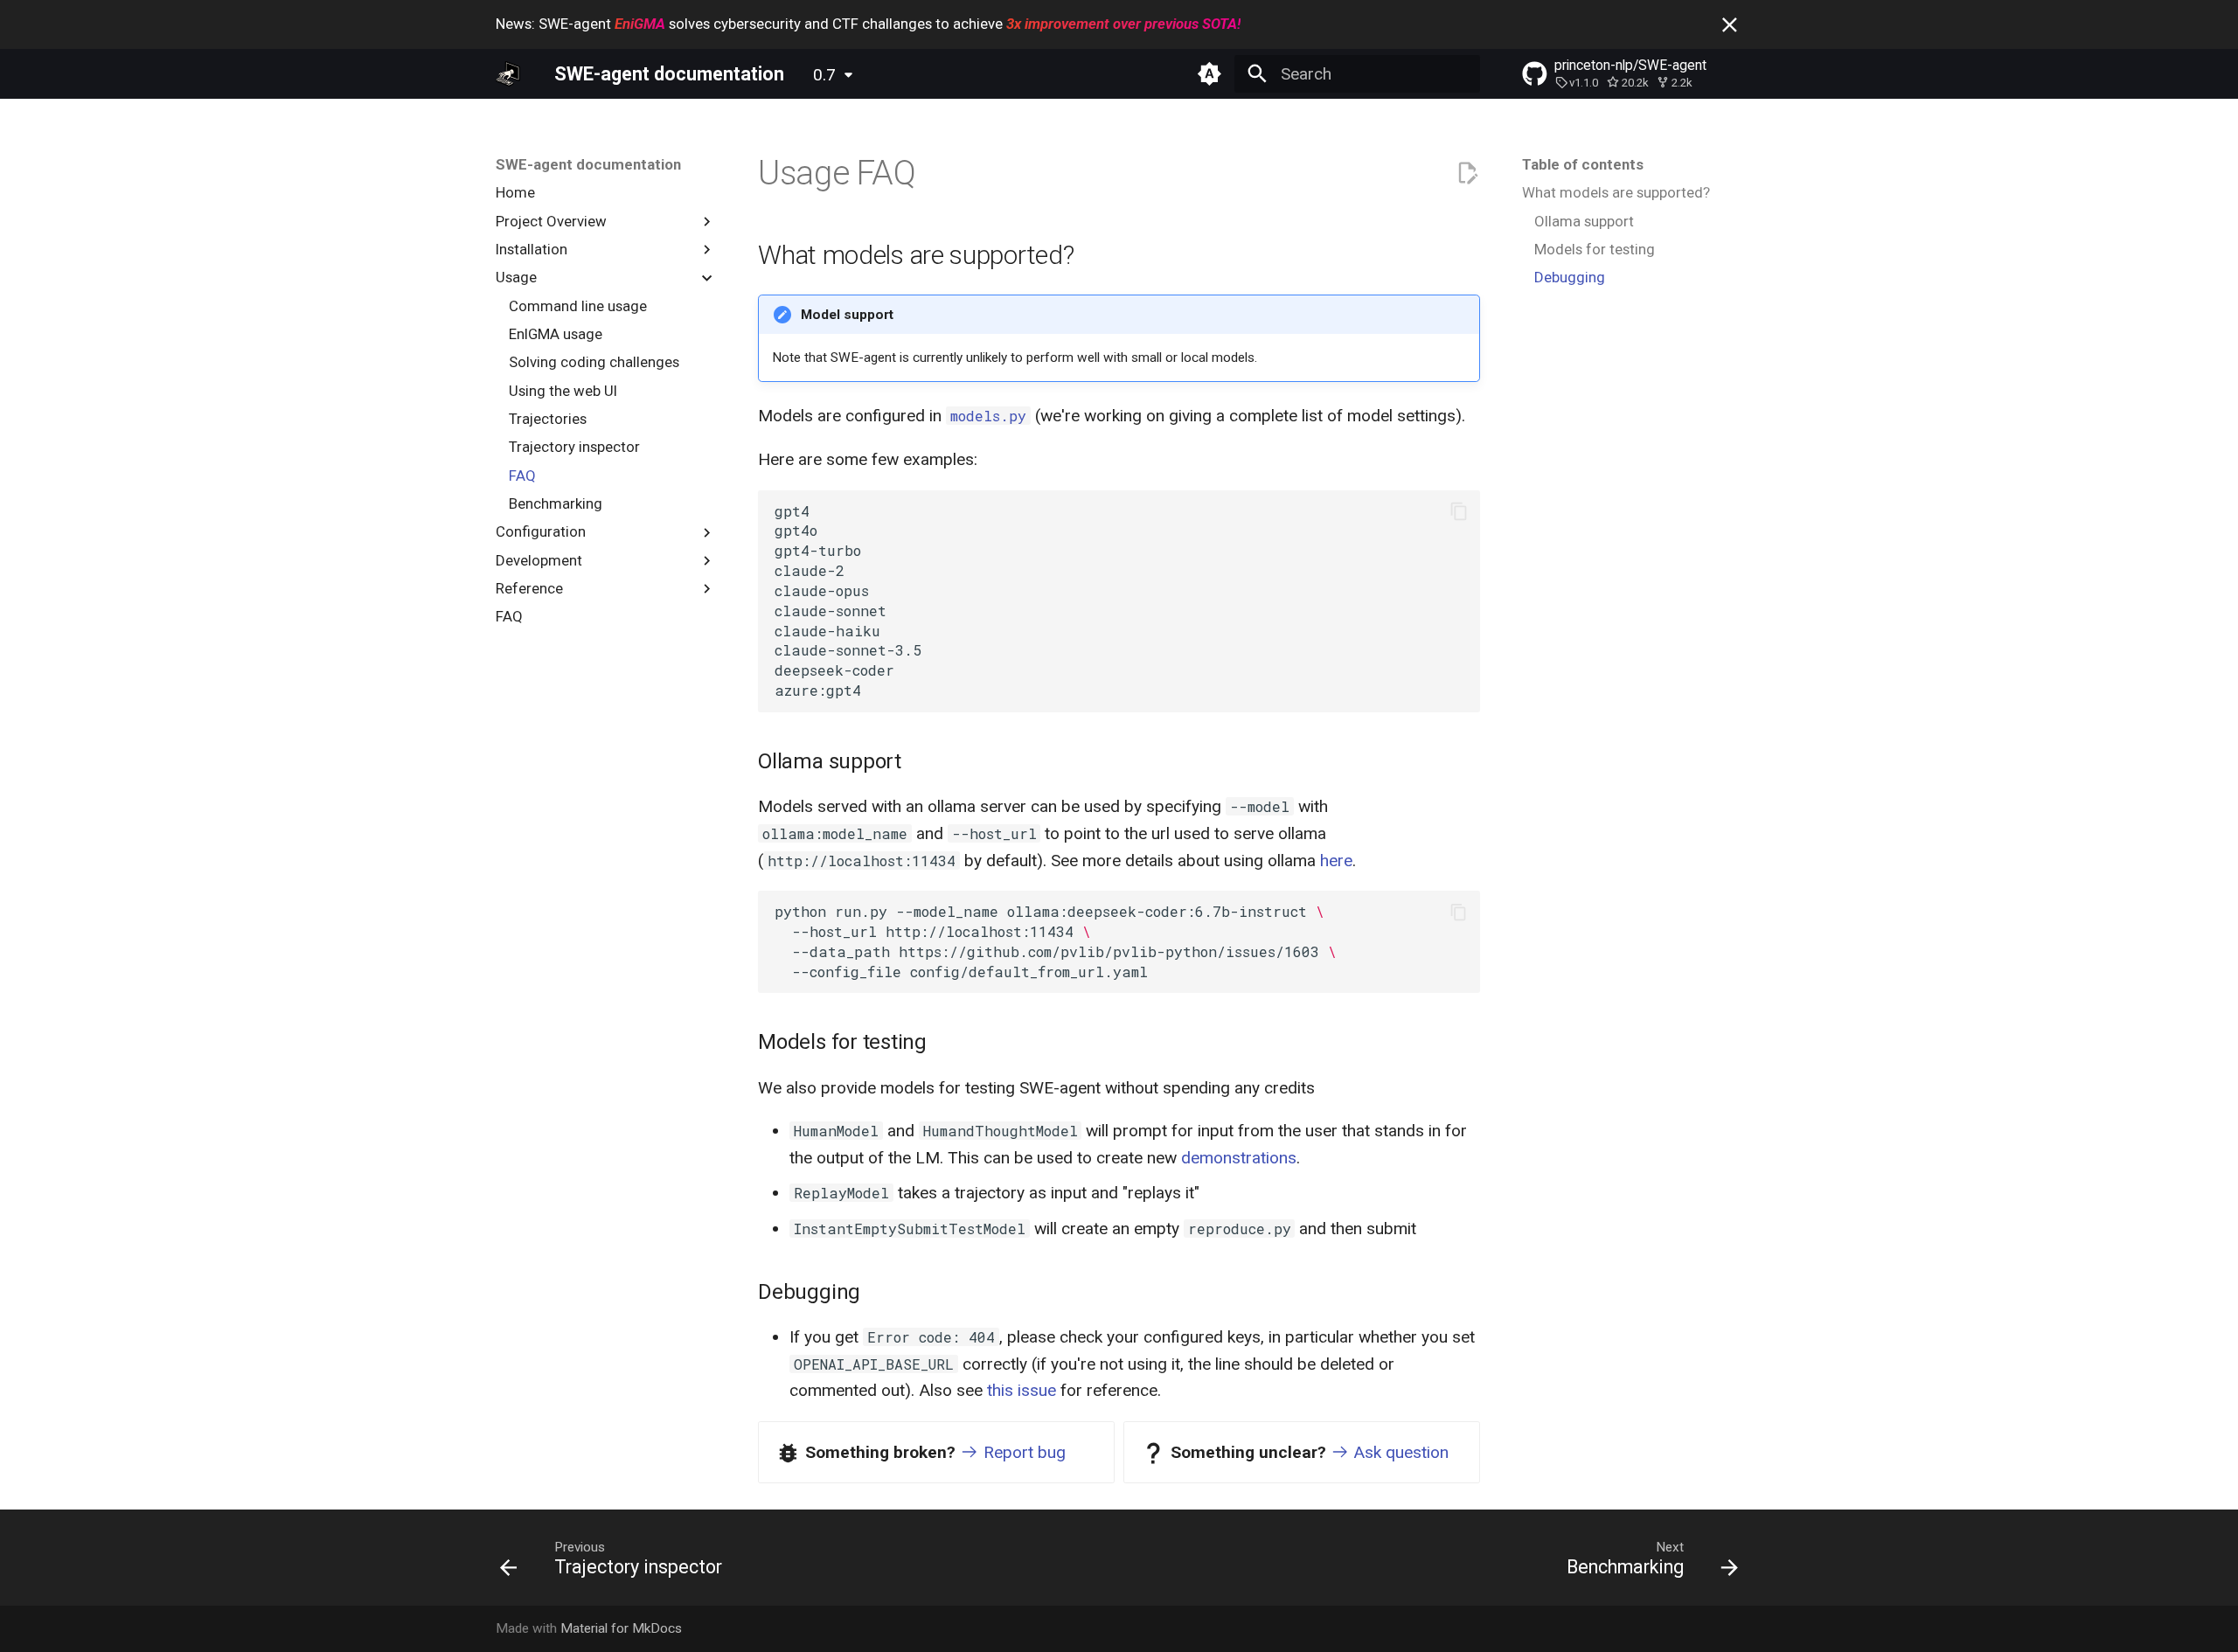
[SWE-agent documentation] (508, 73)
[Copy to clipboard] (1459, 512)
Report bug (1022, 1452)
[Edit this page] (1467, 174)
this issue (1022, 1390)
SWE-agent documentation (588, 164)
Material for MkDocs (621, 1628)
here (1336, 861)
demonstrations (1239, 1158)
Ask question (1399, 1452)
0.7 (824, 75)
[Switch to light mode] (1209, 73)
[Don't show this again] (1730, 25)
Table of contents (1583, 164)
